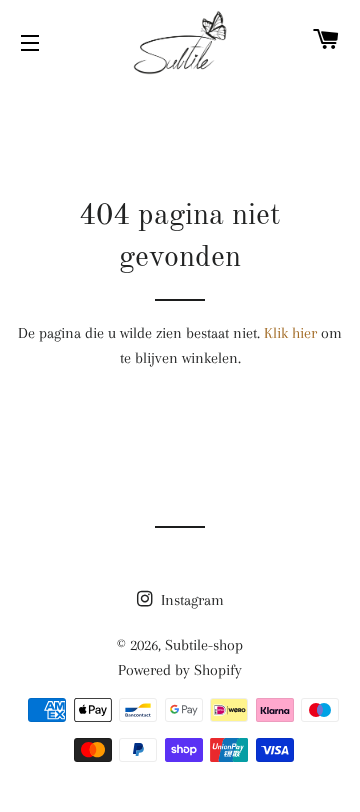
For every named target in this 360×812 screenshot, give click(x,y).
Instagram (190, 600)
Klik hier (290, 333)
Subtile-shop (204, 645)
